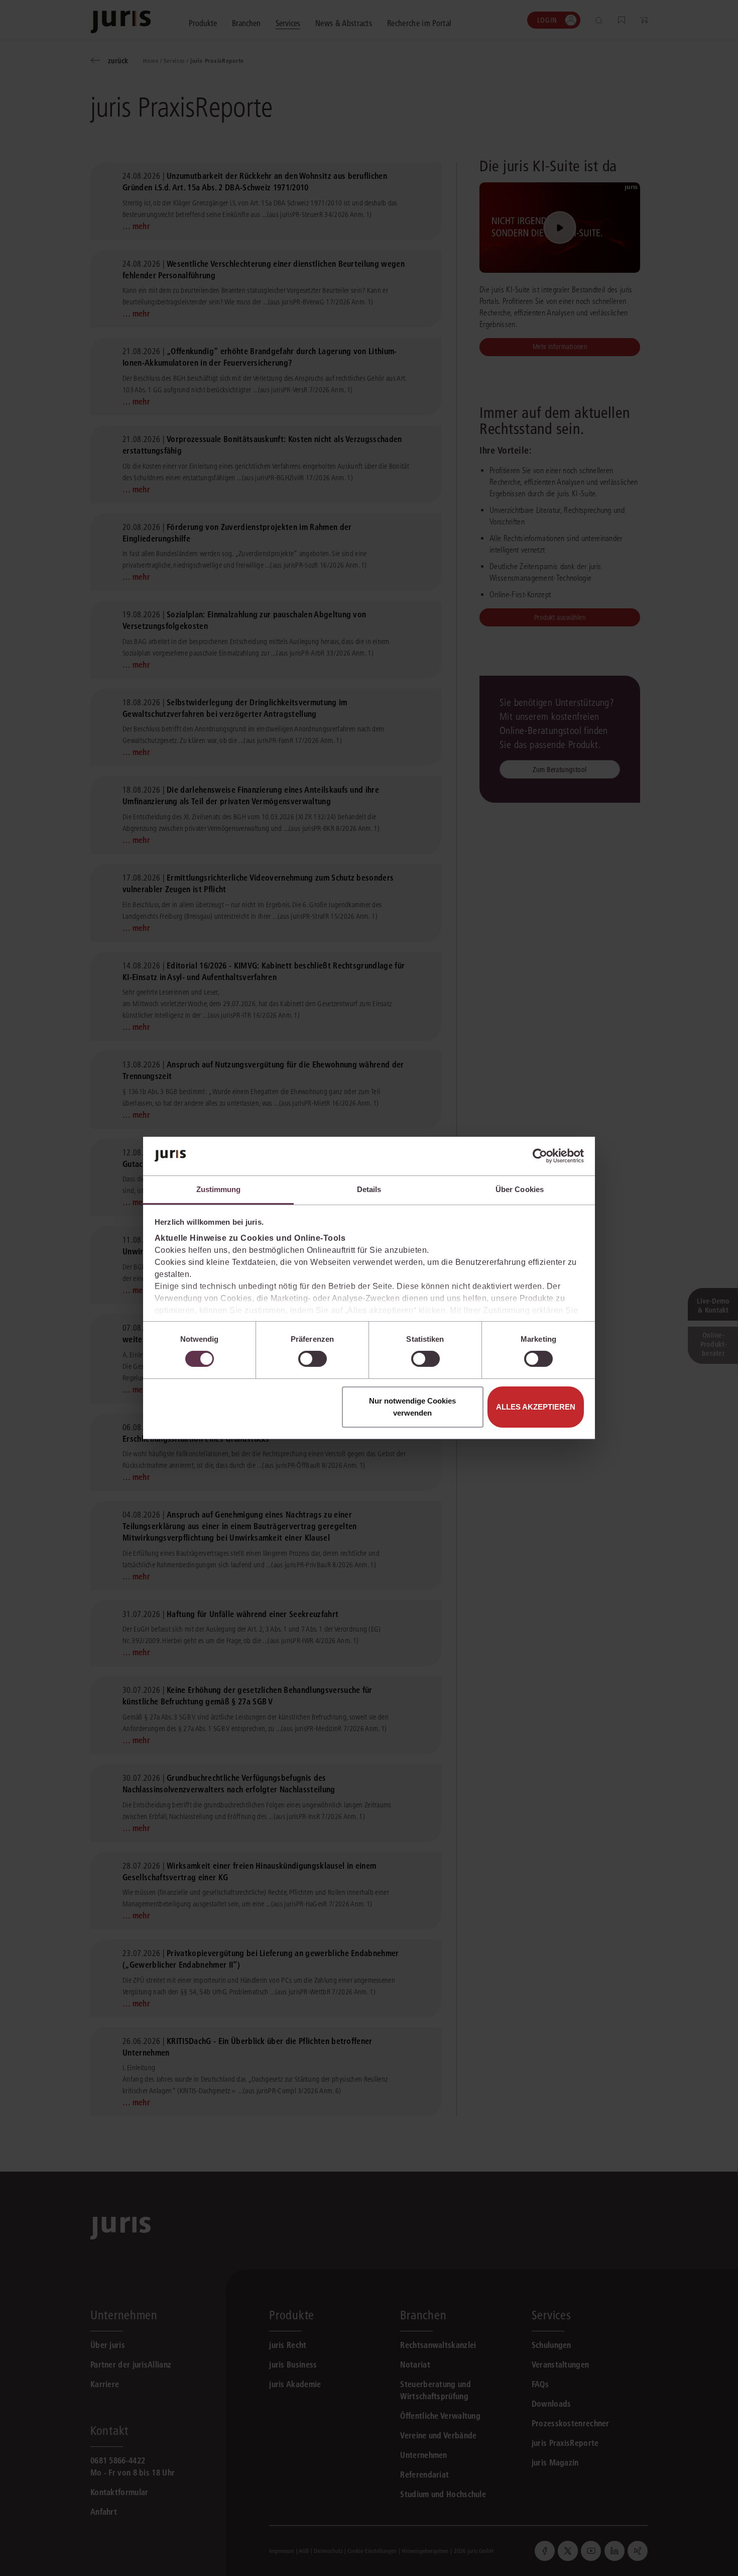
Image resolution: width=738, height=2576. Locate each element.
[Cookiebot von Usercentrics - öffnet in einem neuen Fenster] (540, 1156)
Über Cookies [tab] (520, 1189)
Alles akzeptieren (536, 1407)
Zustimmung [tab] (219, 1189)
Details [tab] (369, 1189)
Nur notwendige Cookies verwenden (412, 1407)
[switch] (313, 1359)
